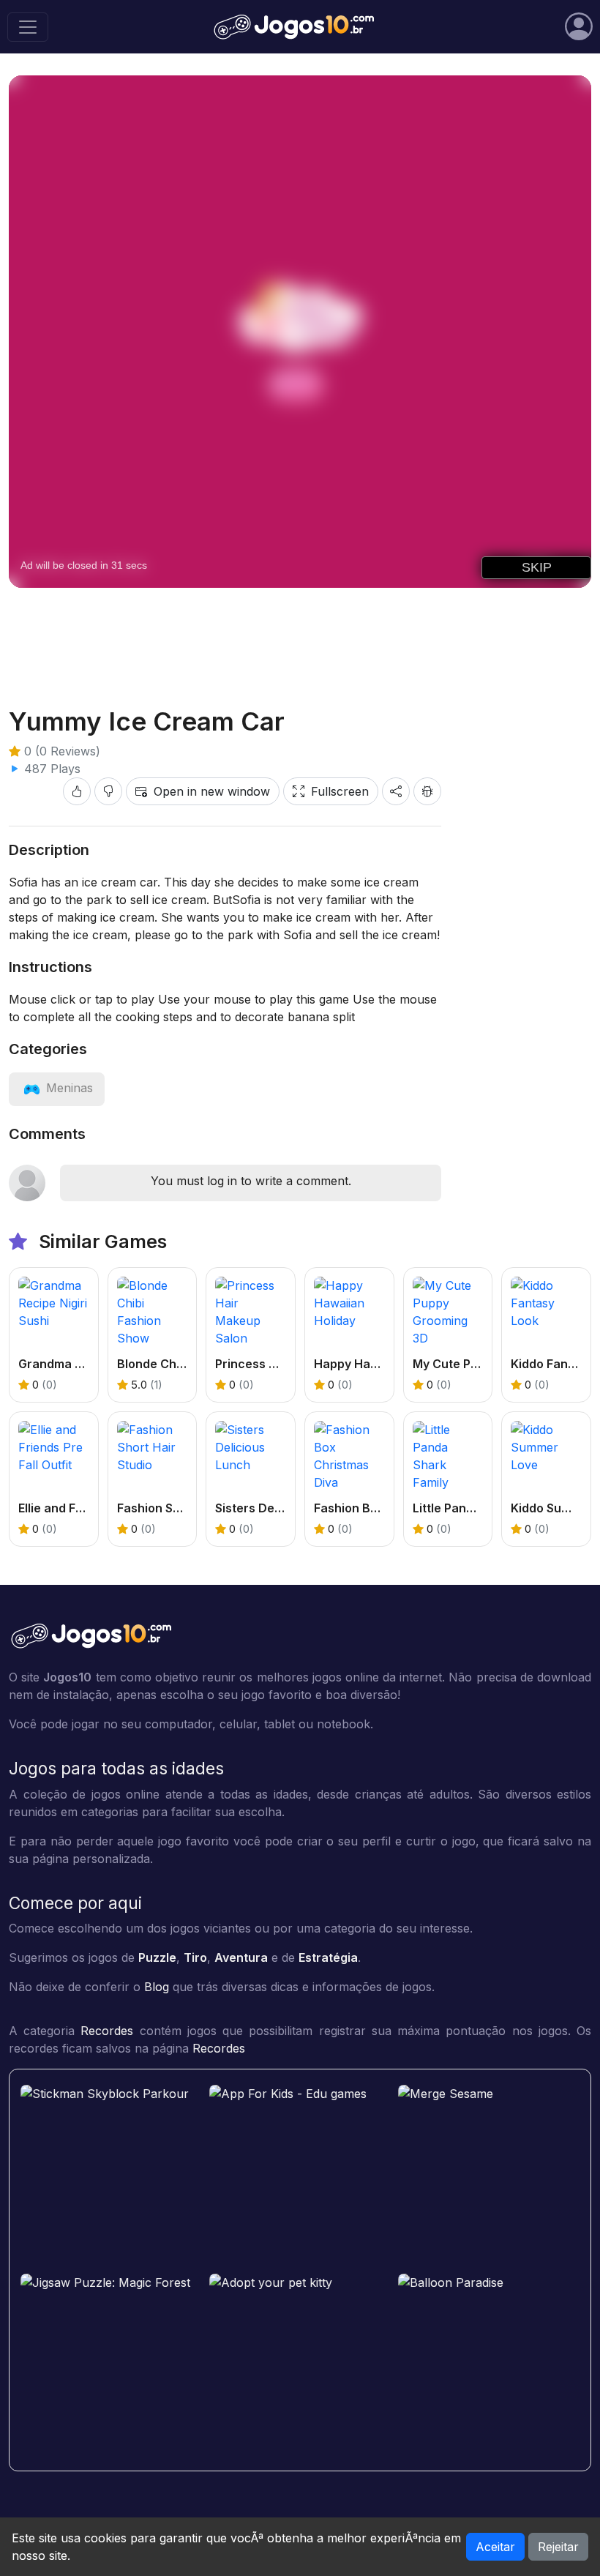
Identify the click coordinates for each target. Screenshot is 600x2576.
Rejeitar (558, 2547)
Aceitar (495, 2547)
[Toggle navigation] (28, 27)
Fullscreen (340, 791)
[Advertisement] (300, 635)
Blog (157, 1987)
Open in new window (212, 791)
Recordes (107, 2031)
